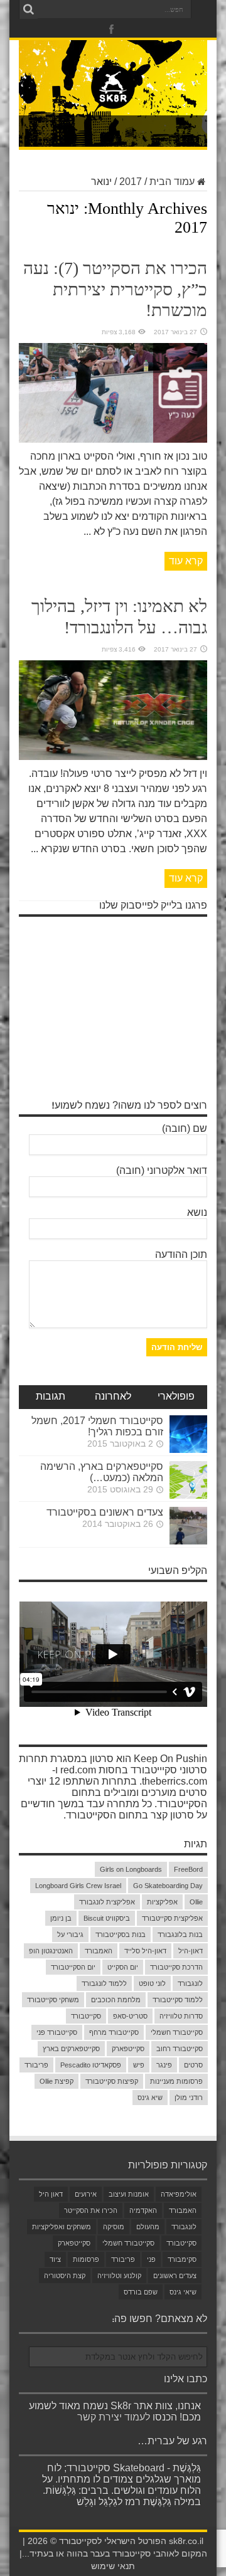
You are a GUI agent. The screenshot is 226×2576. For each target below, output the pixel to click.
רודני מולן (189, 2098)
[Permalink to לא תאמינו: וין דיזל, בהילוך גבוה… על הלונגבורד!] (113, 757)
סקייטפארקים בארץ (71, 2049)
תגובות (51, 1397)
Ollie (196, 1902)
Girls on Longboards (131, 1869)
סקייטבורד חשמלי (177, 2032)
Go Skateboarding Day (168, 1886)
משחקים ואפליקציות (62, 2227)
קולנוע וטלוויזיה (119, 2276)
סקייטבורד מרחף (114, 2032)
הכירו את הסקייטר (91, 2210)
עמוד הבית (172, 182)
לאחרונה (113, 1397)
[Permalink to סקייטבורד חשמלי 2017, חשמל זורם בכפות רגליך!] (188, 1449)
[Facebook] (112, 29)
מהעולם (148, 2227)
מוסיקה (114, 2227)
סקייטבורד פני (57, 2032)
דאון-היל (191, 1951)
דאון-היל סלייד (145, 1951)
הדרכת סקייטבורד (176, 1967)
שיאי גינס (183, 2292)
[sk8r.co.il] (113, 100)
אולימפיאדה (179, 2194)
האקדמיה (143, 2210)
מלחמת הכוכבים (116, 2000)
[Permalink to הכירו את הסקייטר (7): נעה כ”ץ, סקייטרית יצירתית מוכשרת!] (113, 439)
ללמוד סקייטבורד (178, 2000)
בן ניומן (61, 1918)
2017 (131, 182)
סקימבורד (182, 2259)
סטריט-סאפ (130, 2016)
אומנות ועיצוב (129, 2194)
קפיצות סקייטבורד (112, 2081)
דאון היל (51, 2194)
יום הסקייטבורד (73, 1967)
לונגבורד (190, 1983)
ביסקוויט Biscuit (107, 1918)
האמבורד (99, 1951)
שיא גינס (150, 2098)
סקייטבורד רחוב (180, 2049)
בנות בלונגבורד (180, 1935)
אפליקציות (162, 1902)
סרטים (193, 2065)
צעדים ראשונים (175, 2276)
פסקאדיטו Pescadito (91, 2065)
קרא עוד (186, 561)
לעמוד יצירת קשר (114, 2417)
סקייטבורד (86, 2016)
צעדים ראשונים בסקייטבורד (105, 1512)
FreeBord (188, 1869)
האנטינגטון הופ (51, 1951)
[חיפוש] (28, 9)
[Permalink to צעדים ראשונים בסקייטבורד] (188, 1541)
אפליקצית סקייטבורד (172, 1918)
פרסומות (86, 2259)
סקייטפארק (128, 2049)
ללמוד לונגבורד (104, 1983)
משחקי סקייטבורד (53, 2000)
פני (151, 2259)
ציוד (55, 2259)
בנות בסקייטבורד (121, 1935)
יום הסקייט (123, 1967)
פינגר (164, 2065)
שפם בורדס (141, 2292)
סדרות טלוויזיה (181, 2016)
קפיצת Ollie (56, 2081)
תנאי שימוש (113, 2566)
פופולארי (176, 1397)
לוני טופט (152, 1983)
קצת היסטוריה (65, 2276)
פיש (139, 2065)
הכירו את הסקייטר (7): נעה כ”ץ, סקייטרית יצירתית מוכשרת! (115, 289)
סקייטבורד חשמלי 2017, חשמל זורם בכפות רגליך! (97, 1426)
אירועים (86, 2194)
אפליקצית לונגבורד (107, 1902)
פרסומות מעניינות (176, 2081)
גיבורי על (70, 1935)
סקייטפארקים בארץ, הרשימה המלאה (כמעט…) (102, 1472)
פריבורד (36, 2065)
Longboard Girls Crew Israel (78, 1886)
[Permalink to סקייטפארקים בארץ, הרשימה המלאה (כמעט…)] (188, 1495)
